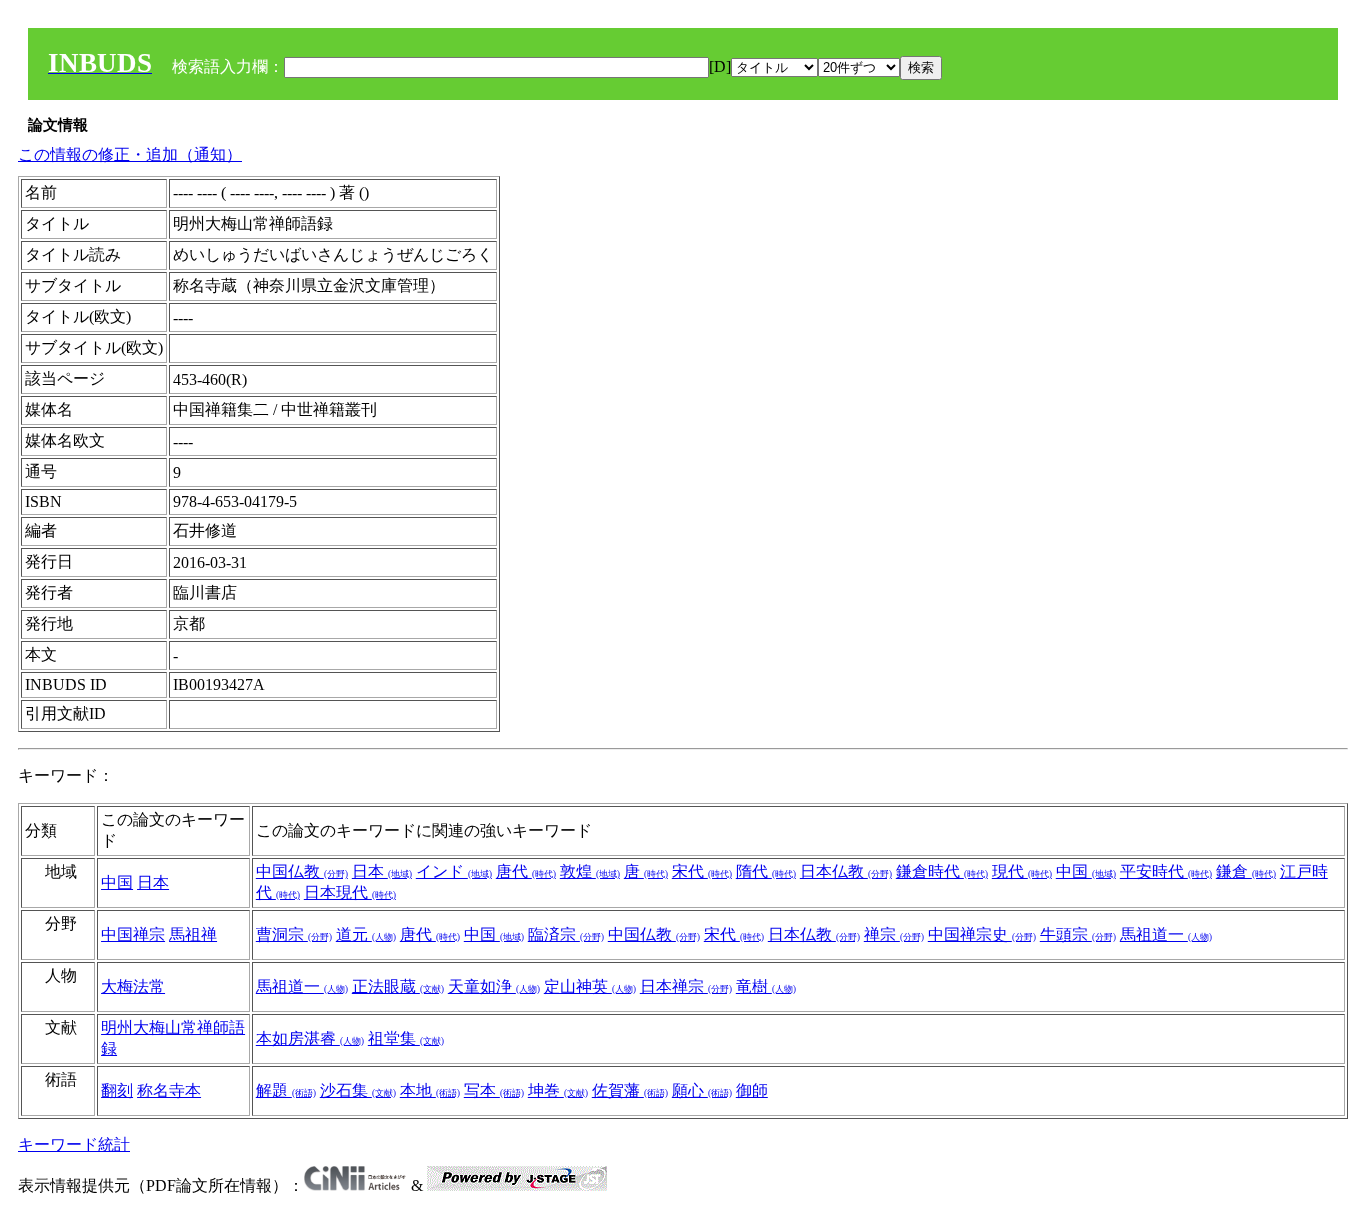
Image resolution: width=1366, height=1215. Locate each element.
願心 (702, 1090)
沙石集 (358, 1090)
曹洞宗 (294, 934)
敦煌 (590, 871)
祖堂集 (406, 1038)
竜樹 (766, 986)
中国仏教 (302, 871)
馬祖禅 (193, 934)
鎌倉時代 (942, 871)
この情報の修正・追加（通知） (130, 154)
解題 (286, 1090)
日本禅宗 (686, 986)
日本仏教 (846, 871)
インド (454, 871)
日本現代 (350, 892)
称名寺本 (169, 1090)
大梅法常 (133, 986)
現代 (1022, 871)
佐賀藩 (630, 1090)
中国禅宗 (133, 934)
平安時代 (1166, 871)
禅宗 (894, 934)
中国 (117, 882)
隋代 (766, 871)
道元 (366, 934)
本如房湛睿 (310, 1038)
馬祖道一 (1166, 934)
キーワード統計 (74, 1144)
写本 (494, 1090)
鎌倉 (1246, 871)
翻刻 (117, 1090)
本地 (430, 1090)
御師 (752, 1090)
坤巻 (558, 1090)
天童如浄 (494, 986)
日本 (153, 882)
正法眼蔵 (398, 986)
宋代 (702, 871)
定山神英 (590, 986)
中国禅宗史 (982, 934)
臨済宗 (566, 934)
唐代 (526, 871)
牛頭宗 (1078, 934)
